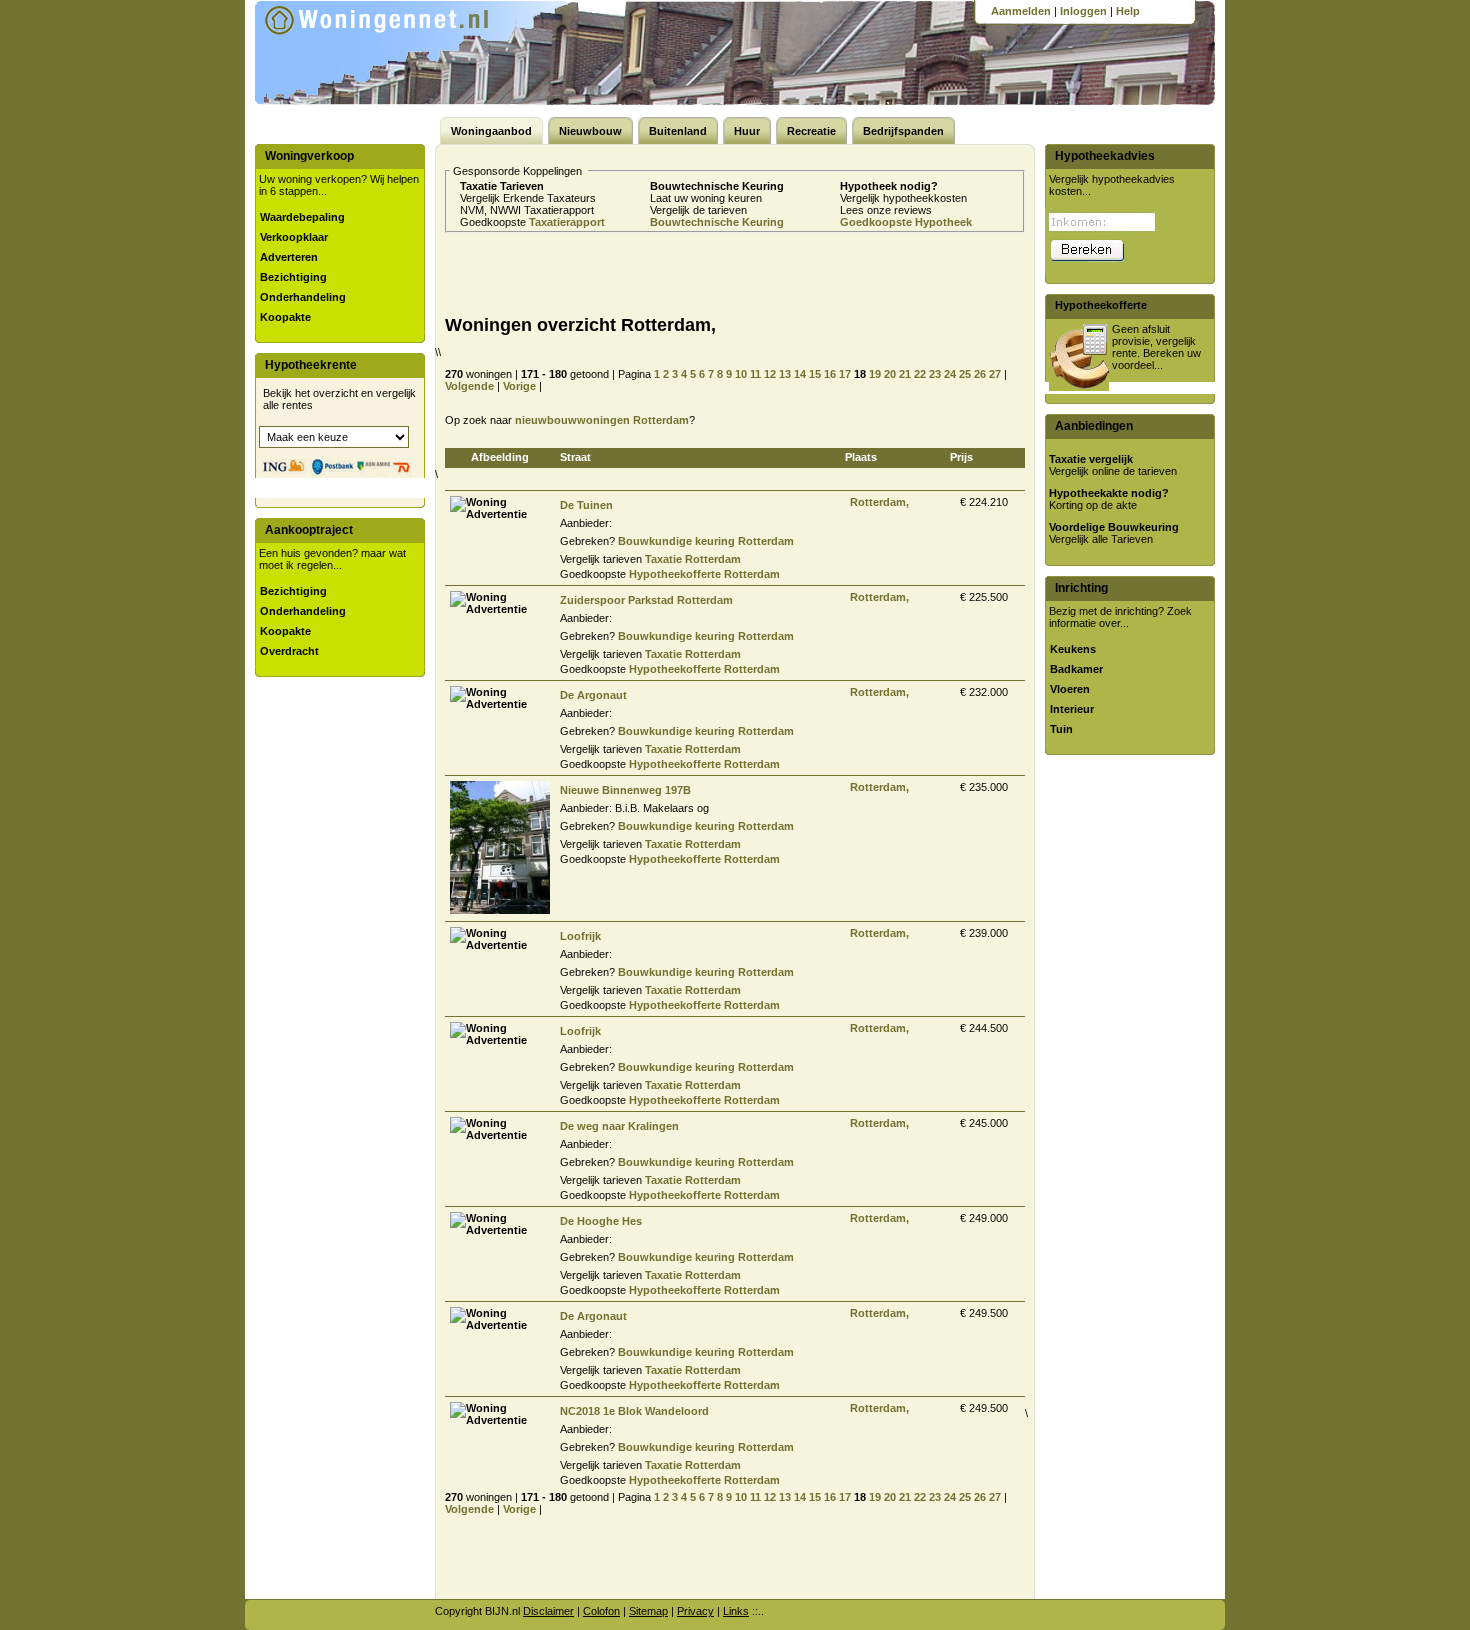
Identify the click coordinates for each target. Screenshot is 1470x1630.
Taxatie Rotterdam (693, 559)
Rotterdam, (879, 502)
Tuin (1061, 729)
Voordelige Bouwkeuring (1114, 527)
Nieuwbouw (590, 131)
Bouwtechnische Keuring (717, 222)
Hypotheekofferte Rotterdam (704, 574)
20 (890, 374)
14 (800, 374)
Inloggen (1083, 11)
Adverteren (289, 257)
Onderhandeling (303, 297)
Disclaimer (548, 1611)
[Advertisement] (669, 273)
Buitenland (678, 131)
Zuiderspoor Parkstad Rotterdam (646, 600)
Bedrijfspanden (903, 131)
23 (935, 374)
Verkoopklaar (294, 237)
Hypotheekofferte (1101, 305)
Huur (747, 131)
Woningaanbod (491, 131)
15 (815, 374)
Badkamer (1076, 669)
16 (830, 374)
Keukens (1073, 649)
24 (950, 374)
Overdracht (289, 651)
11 (755, 374)
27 (995, 374)
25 (965, 374)
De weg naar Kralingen (619, 1126)
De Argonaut (593, 695)
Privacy (695, 1611)
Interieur (1072, 709)
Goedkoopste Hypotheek (906, 222)
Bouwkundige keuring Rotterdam (706, 541)
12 (770, 374)
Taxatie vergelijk (1091, 459)
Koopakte (285, 317)
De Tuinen (586, 505)
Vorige (519, 386)
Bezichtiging (293, 277)
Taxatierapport (567, 222)
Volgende (469, 386)
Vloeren (1070, 689)
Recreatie (811, 131)
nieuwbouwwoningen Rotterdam (602, 420)
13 (785, 374)
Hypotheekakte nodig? (1109, 493)
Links (736, 1611)
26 (980, 374)
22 (920, 374)
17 (845, 374)
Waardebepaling (302, 217)
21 (905, 374)
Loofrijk (580, 936)
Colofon (601, 1611)
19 (875, 374)
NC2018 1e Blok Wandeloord (634, 1411)
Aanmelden (1021, 11)
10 (741, 374)
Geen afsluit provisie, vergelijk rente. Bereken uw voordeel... (1156, 347)
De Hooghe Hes (601, 1221)
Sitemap (648, 1611)
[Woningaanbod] (404, 50)
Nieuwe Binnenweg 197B (625, 790)
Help (1128, 11)
